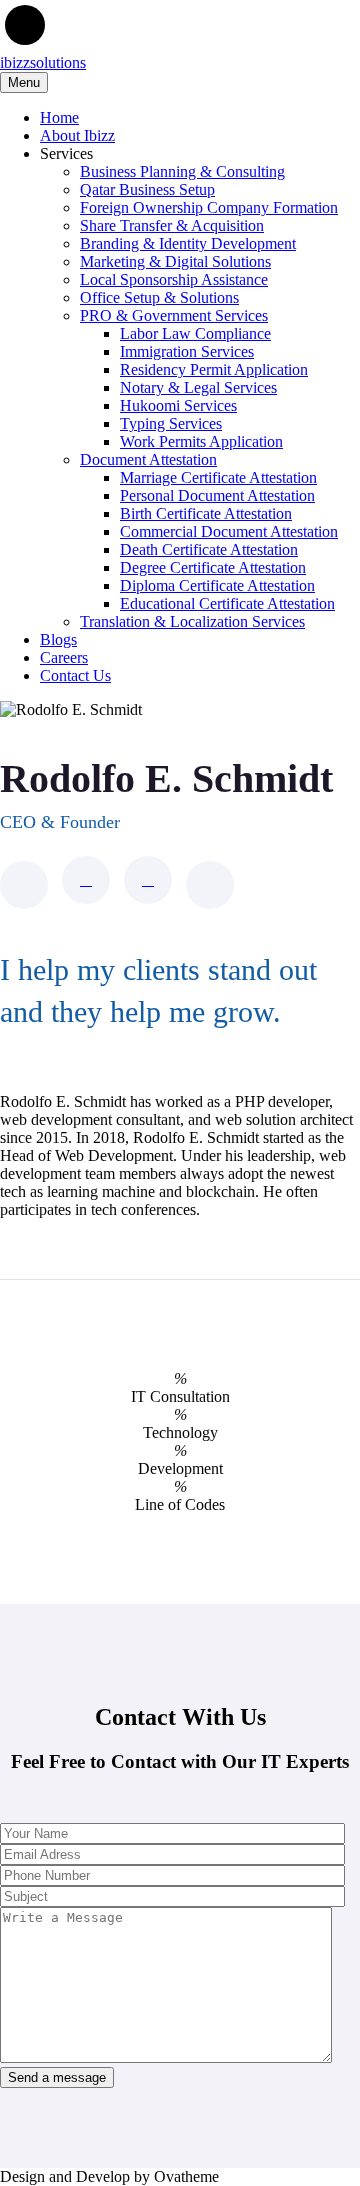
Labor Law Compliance (195, 333)
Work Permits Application (201, 441)
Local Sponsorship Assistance (174, 279)
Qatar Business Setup (147, 189)
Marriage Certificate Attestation (218, 477)
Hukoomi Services (178, 405)
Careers (64, 657)
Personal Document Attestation (217, 495)
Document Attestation (148, 459)
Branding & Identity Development (188, 243)
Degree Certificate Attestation (213, 567)
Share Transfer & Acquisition (172, 225)
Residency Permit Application (214, 369)
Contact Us (75, 675)
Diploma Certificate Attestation (217, 585)
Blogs (58, 639)
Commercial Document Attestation (229, 531)
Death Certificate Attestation (209, 549)
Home (59, 117)
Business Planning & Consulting (182, 171)
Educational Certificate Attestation (227, 603)
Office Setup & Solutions (159, 297)
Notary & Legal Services (198, 387)
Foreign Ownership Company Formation (209, 207)
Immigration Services (187, 351)
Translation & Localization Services (192, 621)
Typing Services (171, 423)
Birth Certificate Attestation (206, 513)
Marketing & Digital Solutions (175, 261)
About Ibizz (77, 135)
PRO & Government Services (174, 315)
